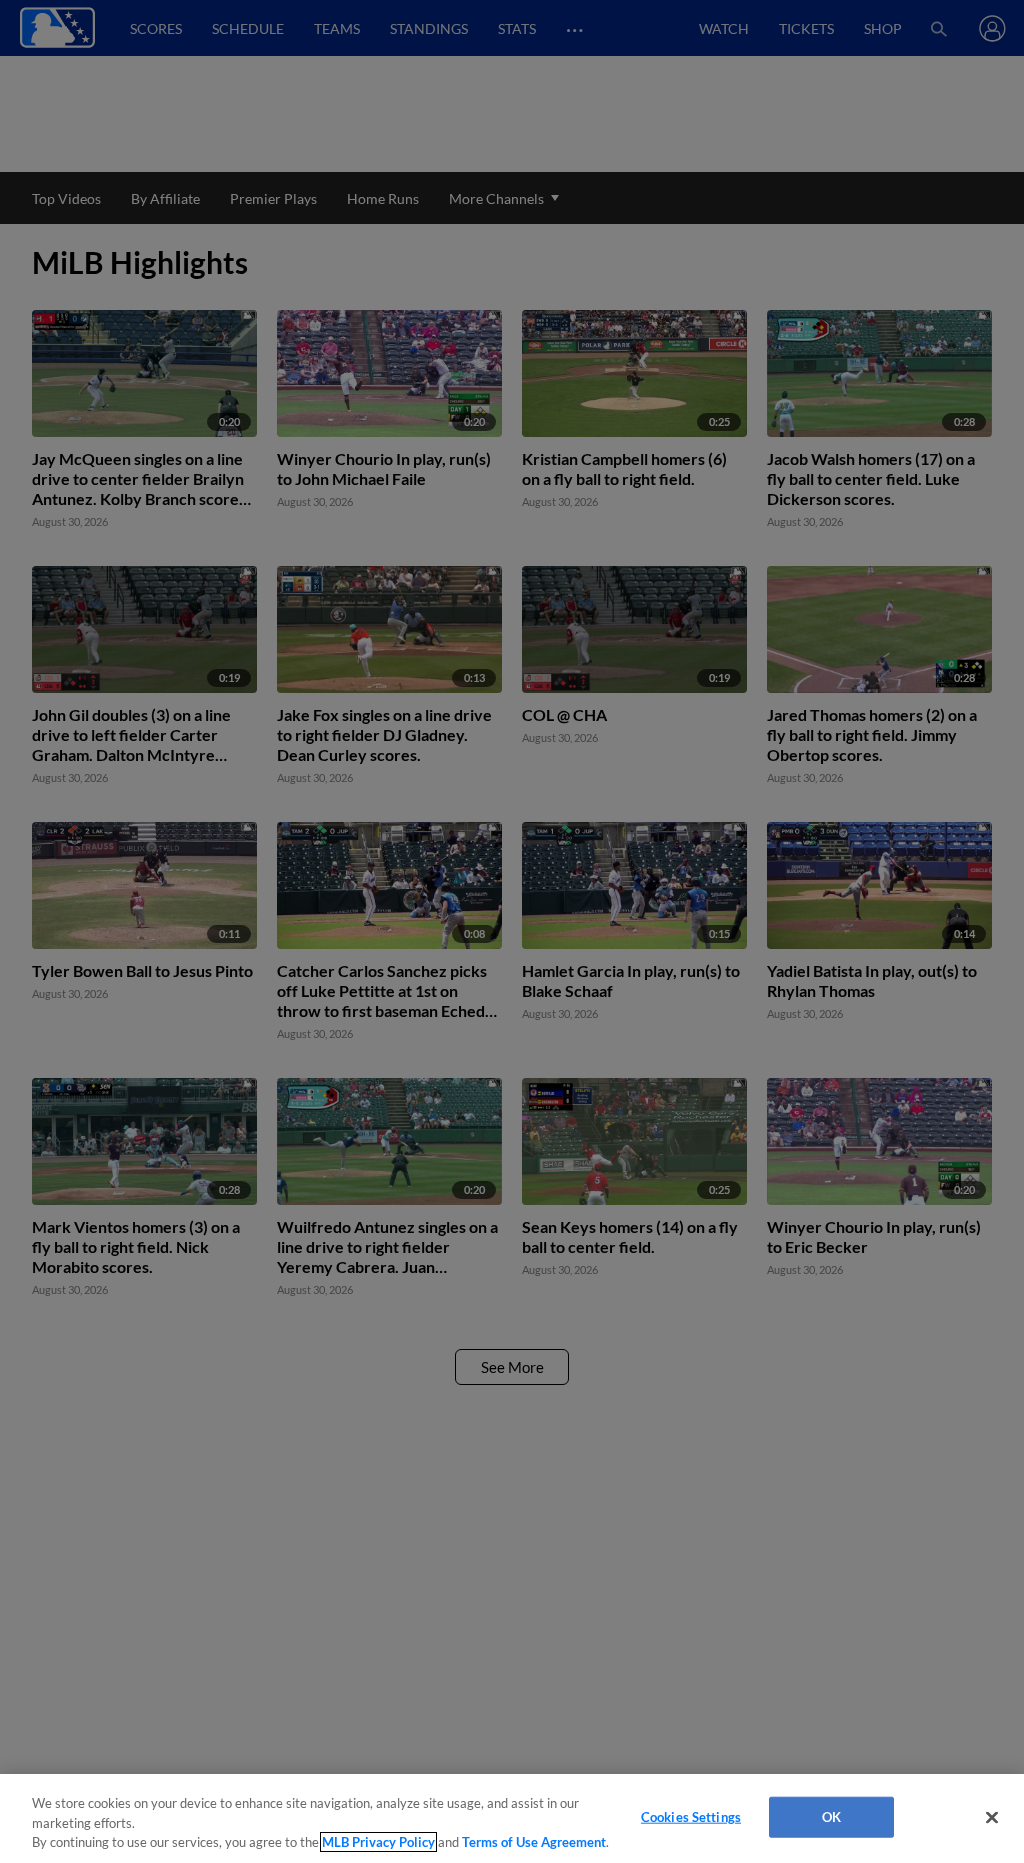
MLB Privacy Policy (378, 1842)
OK (831, 1816)
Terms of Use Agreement (534, 1842)
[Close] (992, 1817)
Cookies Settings (691, 1816)
